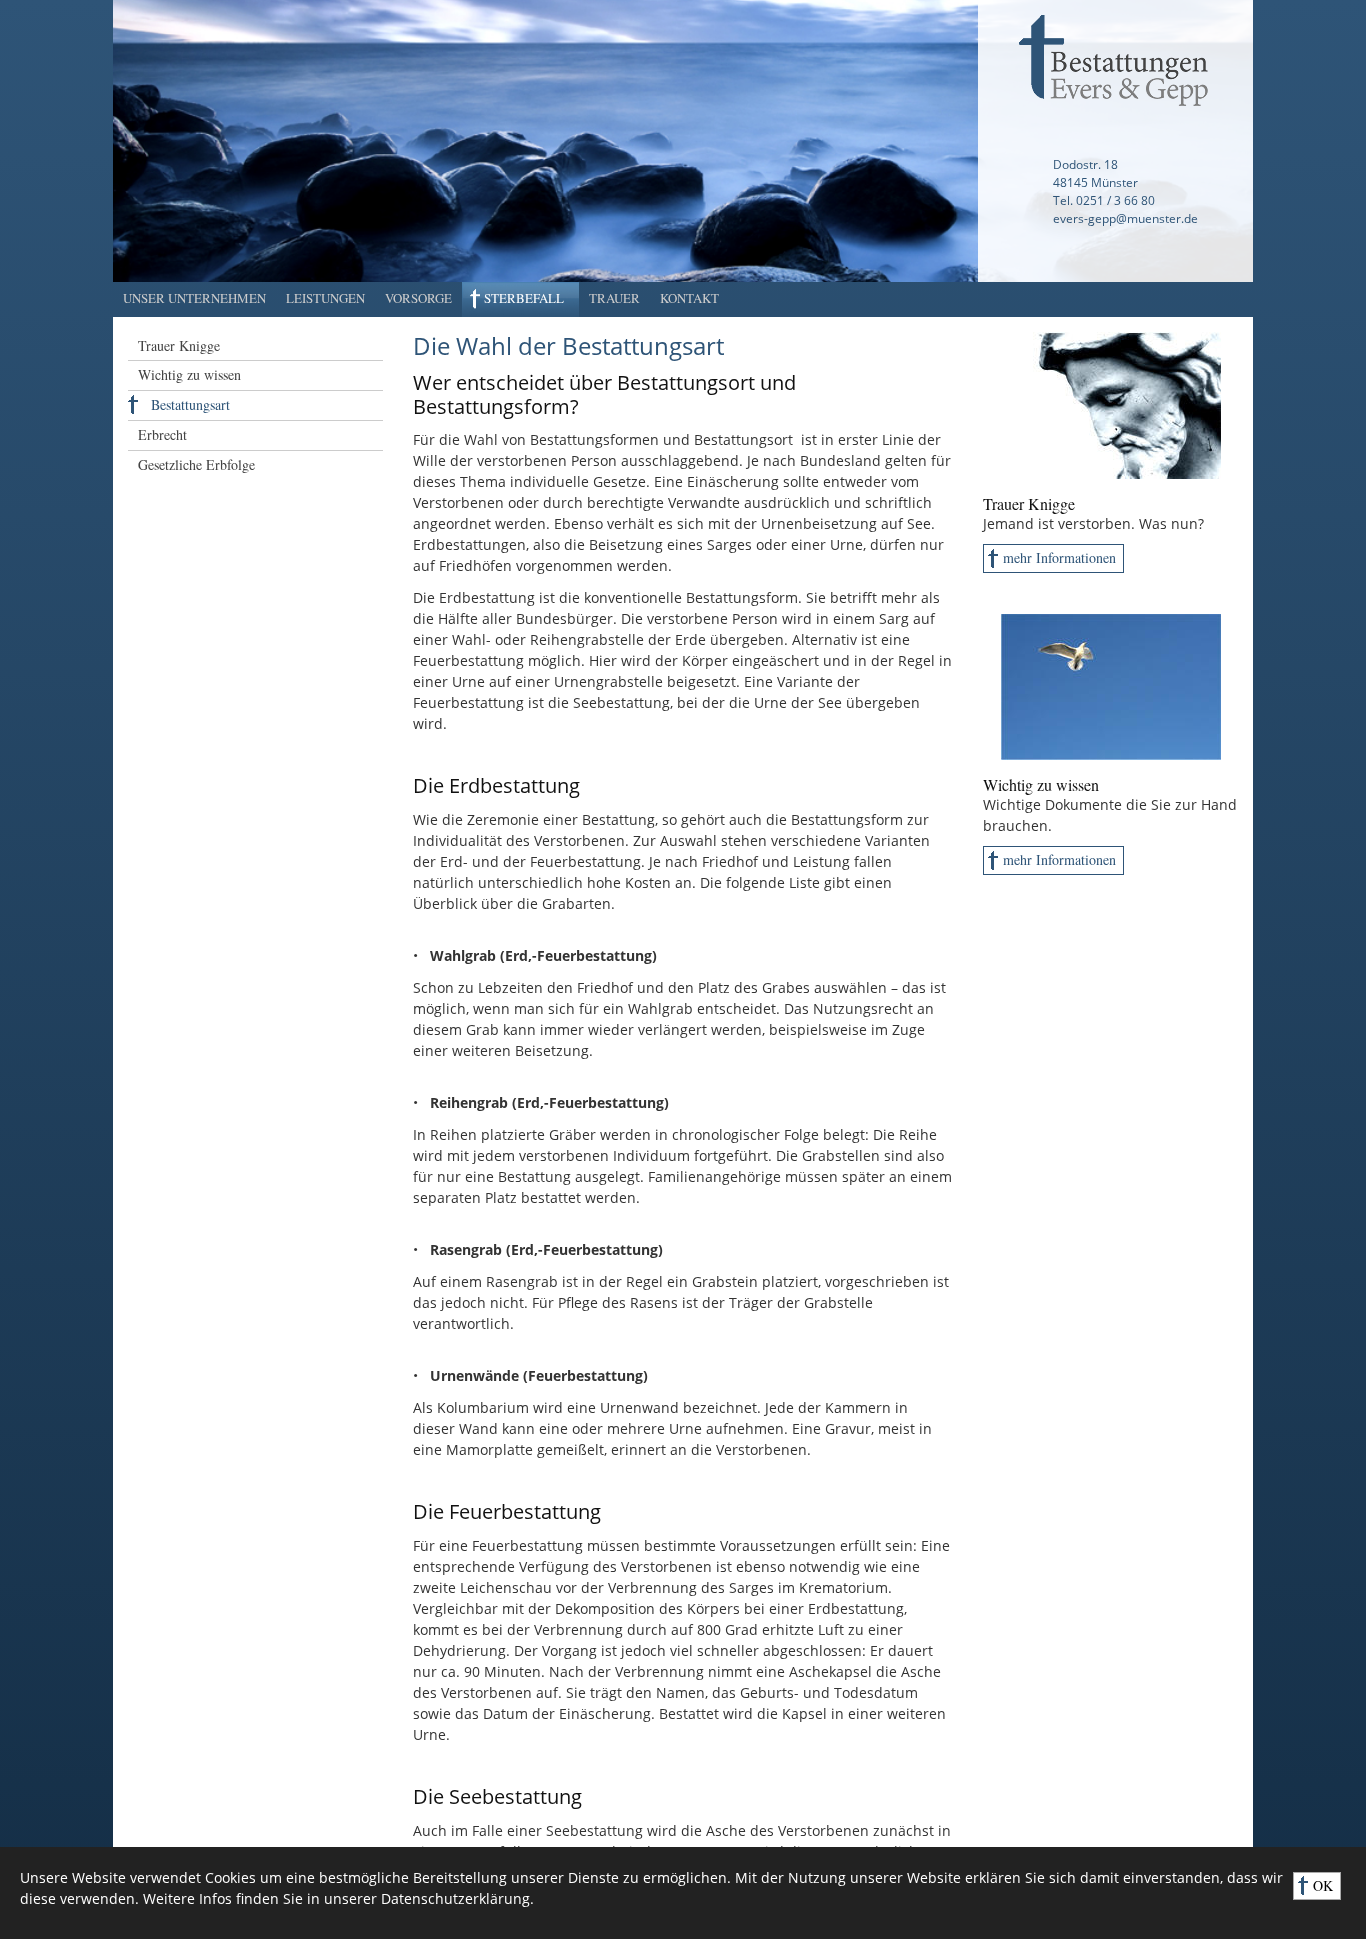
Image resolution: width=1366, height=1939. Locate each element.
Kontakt (689, 298)
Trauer (614, 298)
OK (1323, 1885)
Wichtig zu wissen (189, 374)
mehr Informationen (1059, 557)
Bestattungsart (190, 404)
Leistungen (325, 298)
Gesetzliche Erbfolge (196, 464)
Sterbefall (524, 298)
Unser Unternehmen (194, 298)
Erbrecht (162, 434)
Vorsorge (418, 298)
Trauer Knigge (179, 345)
